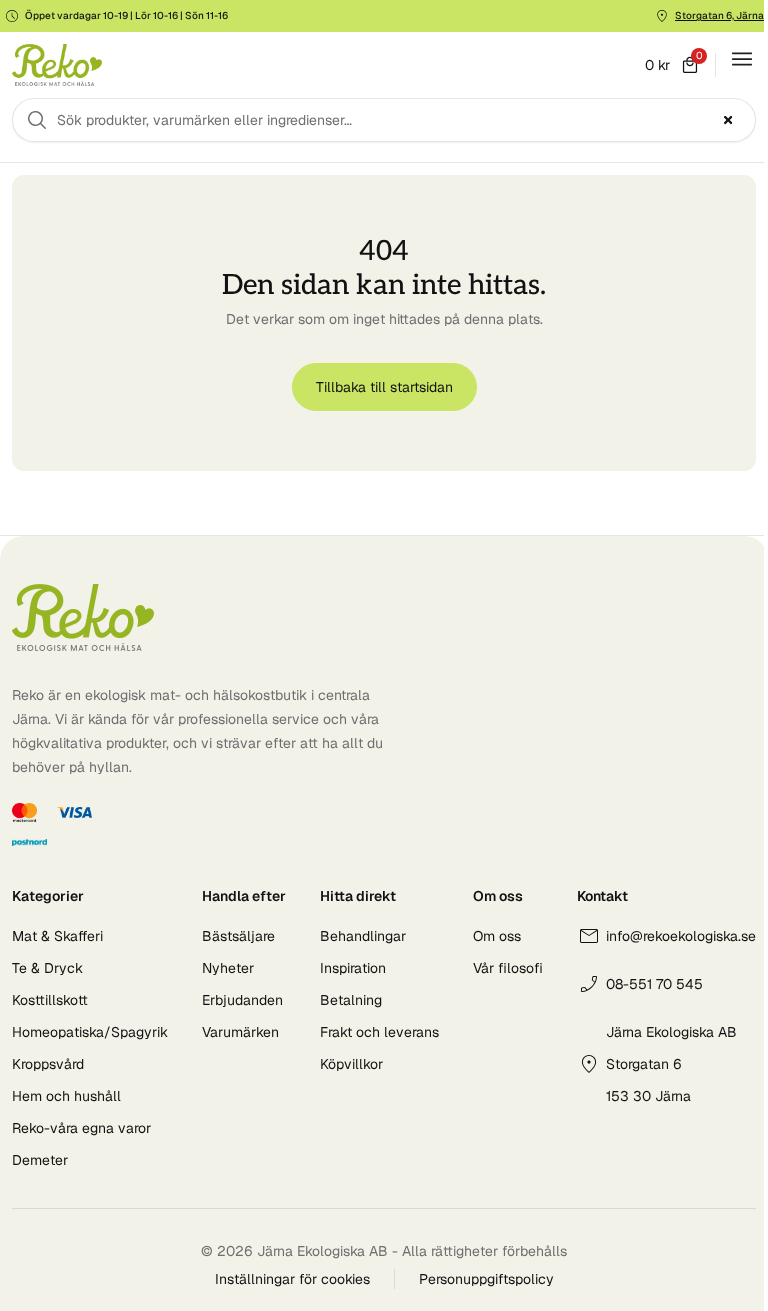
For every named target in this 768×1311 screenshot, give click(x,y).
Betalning (351, 1000)
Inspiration (353, 968)
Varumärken (240, 1032)
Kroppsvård (48, 1064)
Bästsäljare (238, 936)
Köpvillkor (351, 1064)
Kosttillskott (50, 1000)
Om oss (497, 936)
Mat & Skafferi (57, 936)
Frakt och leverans (379, 1032)
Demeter (40, 1160)
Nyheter (228, 968)
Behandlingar (363, 936)
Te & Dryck (47, 968)
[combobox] (384, 120)
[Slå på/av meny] (742, 59)
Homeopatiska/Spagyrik (90, 1032)
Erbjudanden (242, 1000)
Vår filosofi (508, 968)
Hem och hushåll (66, 1096)
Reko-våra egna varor (81, 1128)
